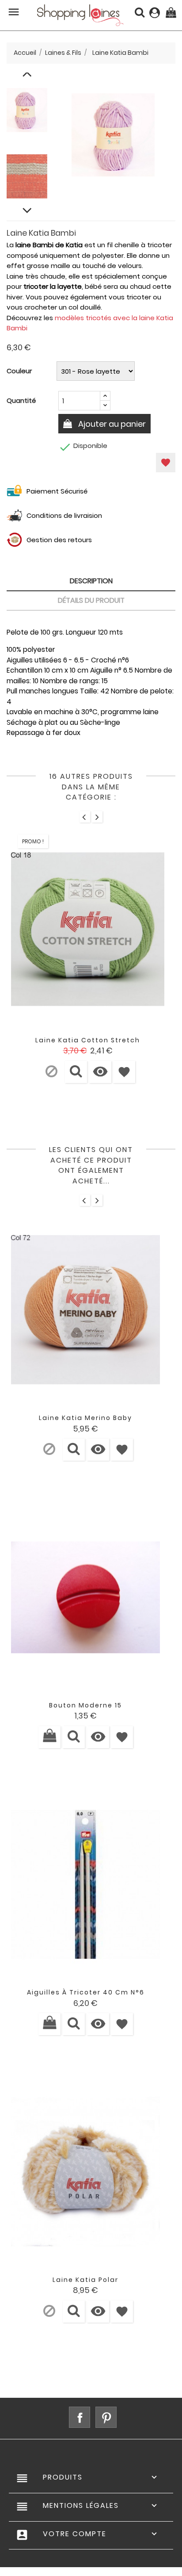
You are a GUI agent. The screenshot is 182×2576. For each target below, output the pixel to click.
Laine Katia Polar (85, 2280)
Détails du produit (91, 600)
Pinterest (106, 2417)
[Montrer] (76, 1072)
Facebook (80, 2417)
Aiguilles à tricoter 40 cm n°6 (86, 1992)
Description (91, 581)
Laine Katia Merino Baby (85, 1418)
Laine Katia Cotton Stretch (88, 1040)
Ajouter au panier (111, 424)
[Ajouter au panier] (49, 1737)
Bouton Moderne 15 (85, 1705)
